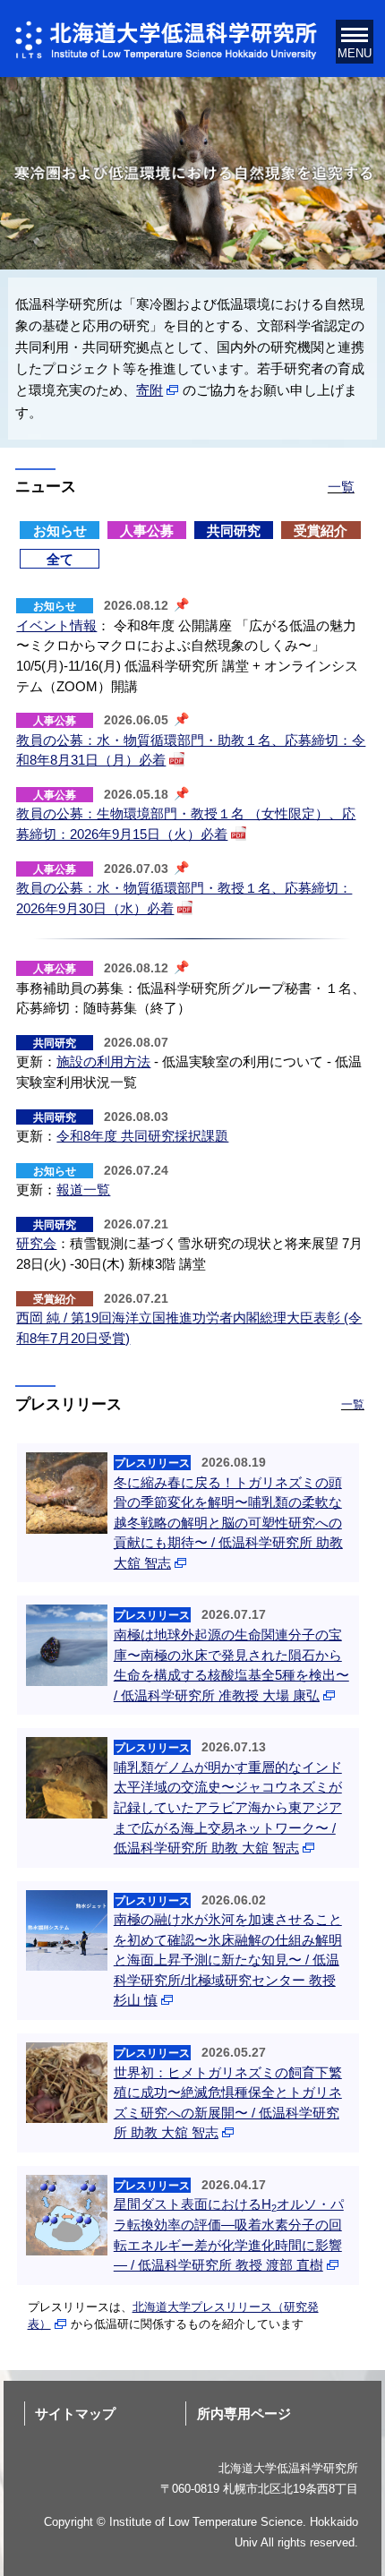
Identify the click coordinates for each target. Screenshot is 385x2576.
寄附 (150, 390)
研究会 (36, 1243)
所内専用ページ (244, 2413)
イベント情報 (56, 625)
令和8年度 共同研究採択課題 (142, 1136)
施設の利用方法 (103, 1061)
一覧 (341, 487)
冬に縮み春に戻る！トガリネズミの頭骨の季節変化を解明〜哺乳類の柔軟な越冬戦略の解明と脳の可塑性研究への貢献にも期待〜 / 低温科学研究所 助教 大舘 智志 (228, 1523)
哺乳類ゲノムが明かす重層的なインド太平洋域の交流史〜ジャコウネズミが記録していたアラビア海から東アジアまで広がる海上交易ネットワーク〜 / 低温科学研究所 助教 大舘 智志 (228, 1807)
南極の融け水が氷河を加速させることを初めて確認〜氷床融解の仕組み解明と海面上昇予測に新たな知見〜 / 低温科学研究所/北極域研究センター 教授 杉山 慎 (228, 1960)
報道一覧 (83, 1190)
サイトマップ (75, 2413)
